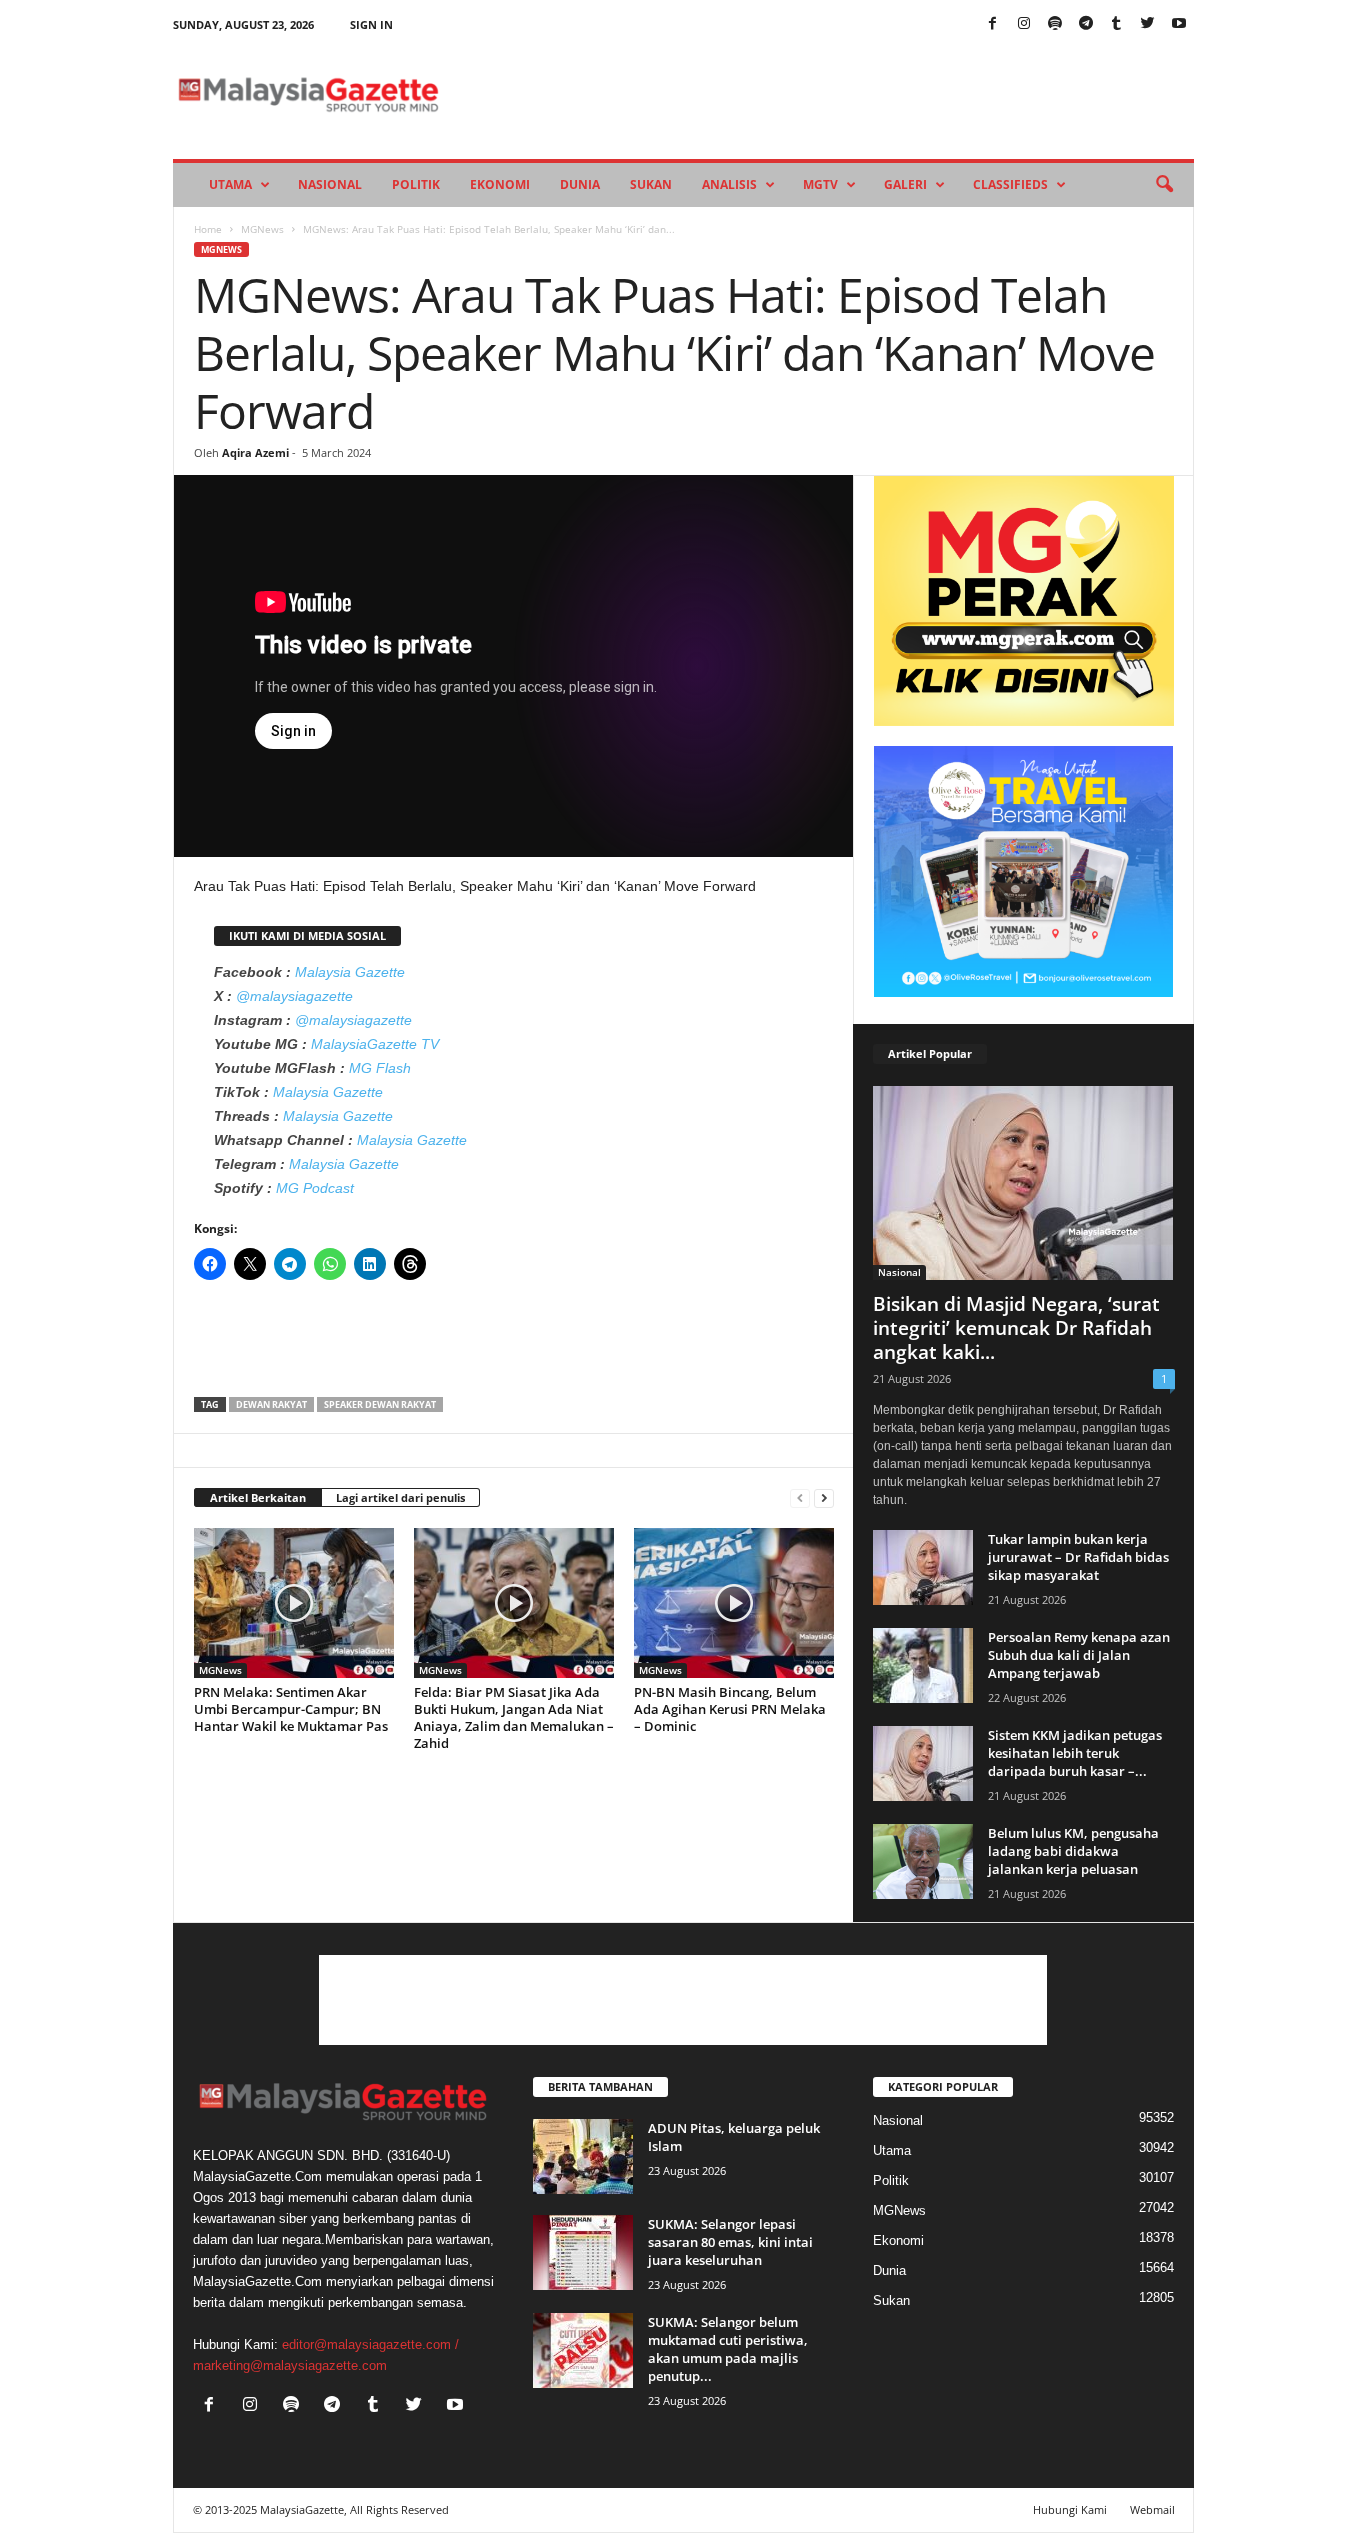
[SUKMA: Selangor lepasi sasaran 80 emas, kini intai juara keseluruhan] (583, 2252)
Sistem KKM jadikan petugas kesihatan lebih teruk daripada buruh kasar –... (1075, 1753)
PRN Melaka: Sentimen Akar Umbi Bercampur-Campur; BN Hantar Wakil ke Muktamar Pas (291, 1709)
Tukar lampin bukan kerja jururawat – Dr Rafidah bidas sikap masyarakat (1078, 1557)
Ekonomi (500, 184)
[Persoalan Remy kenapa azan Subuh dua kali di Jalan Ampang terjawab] (923, 1665)
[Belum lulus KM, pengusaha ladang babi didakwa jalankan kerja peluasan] (923, 1861)
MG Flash (380, 1068)
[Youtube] (1179, 24)
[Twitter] (1148, 24)
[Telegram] (1086, 24)
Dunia (580, 184)
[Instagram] (1024, 24)
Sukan (651, 184)
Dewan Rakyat (271, 1404)
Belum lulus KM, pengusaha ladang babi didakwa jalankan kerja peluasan (1073, 1851)
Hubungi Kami (1070, 2509)
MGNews (262, 229)
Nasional (330, 184)
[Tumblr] (1117, 24)
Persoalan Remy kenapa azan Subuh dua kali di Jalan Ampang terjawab (1079, 1655)
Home (208, 229)
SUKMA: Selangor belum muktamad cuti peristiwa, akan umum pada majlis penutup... (728, 2349)
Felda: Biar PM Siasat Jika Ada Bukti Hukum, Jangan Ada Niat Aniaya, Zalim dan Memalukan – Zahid (514, 1717)
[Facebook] (993, 24)
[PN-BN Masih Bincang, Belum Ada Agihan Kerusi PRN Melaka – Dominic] (734, 1603)
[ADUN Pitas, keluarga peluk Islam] (583, 2156)
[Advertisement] (514, 1345)
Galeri (905, 184)
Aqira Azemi (255, 452)
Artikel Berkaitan (258, 1497)
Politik (416, 184)
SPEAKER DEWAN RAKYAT (380, 1404)
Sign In (371, 24)
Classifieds (1010, 184)
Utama (230, 184)
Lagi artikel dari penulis (400, 1497)
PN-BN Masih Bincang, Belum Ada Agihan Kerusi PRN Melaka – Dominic (730, 1709)
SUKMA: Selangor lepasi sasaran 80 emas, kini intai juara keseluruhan (730, 2242)
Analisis (729, 184)
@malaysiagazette (294, 996)
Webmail (1152, 2509)
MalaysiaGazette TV (375, 1044)
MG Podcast (315, 1188)
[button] (1164, 185)
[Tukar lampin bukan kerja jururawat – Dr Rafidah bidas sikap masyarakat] (923, 1567)
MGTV (820, 184)
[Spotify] (1055, 24)
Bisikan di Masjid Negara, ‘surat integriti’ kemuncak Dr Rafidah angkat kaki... (1016, 1328)
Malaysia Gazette (350, 972)
